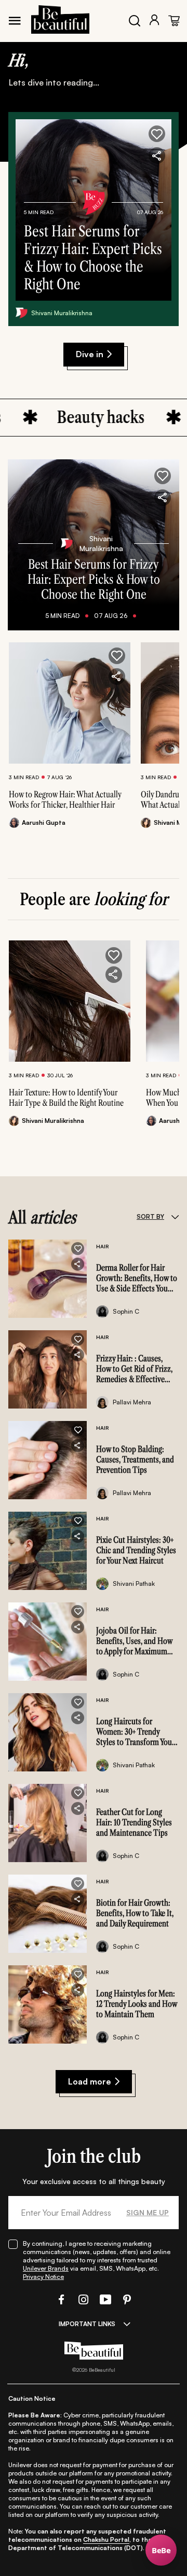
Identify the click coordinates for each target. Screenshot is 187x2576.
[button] (157, 134)
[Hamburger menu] (15, 21)
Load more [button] (90, 2081)
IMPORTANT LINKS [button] (87, 2324)
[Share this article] (117, 677)
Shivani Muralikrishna (62, 313)
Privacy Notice (43, 2277)
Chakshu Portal (106, 2539)
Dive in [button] (90, 354)
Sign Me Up (148, 2212)
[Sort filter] (175, 1217)
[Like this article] (117, 656)
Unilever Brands (46, 2268)
